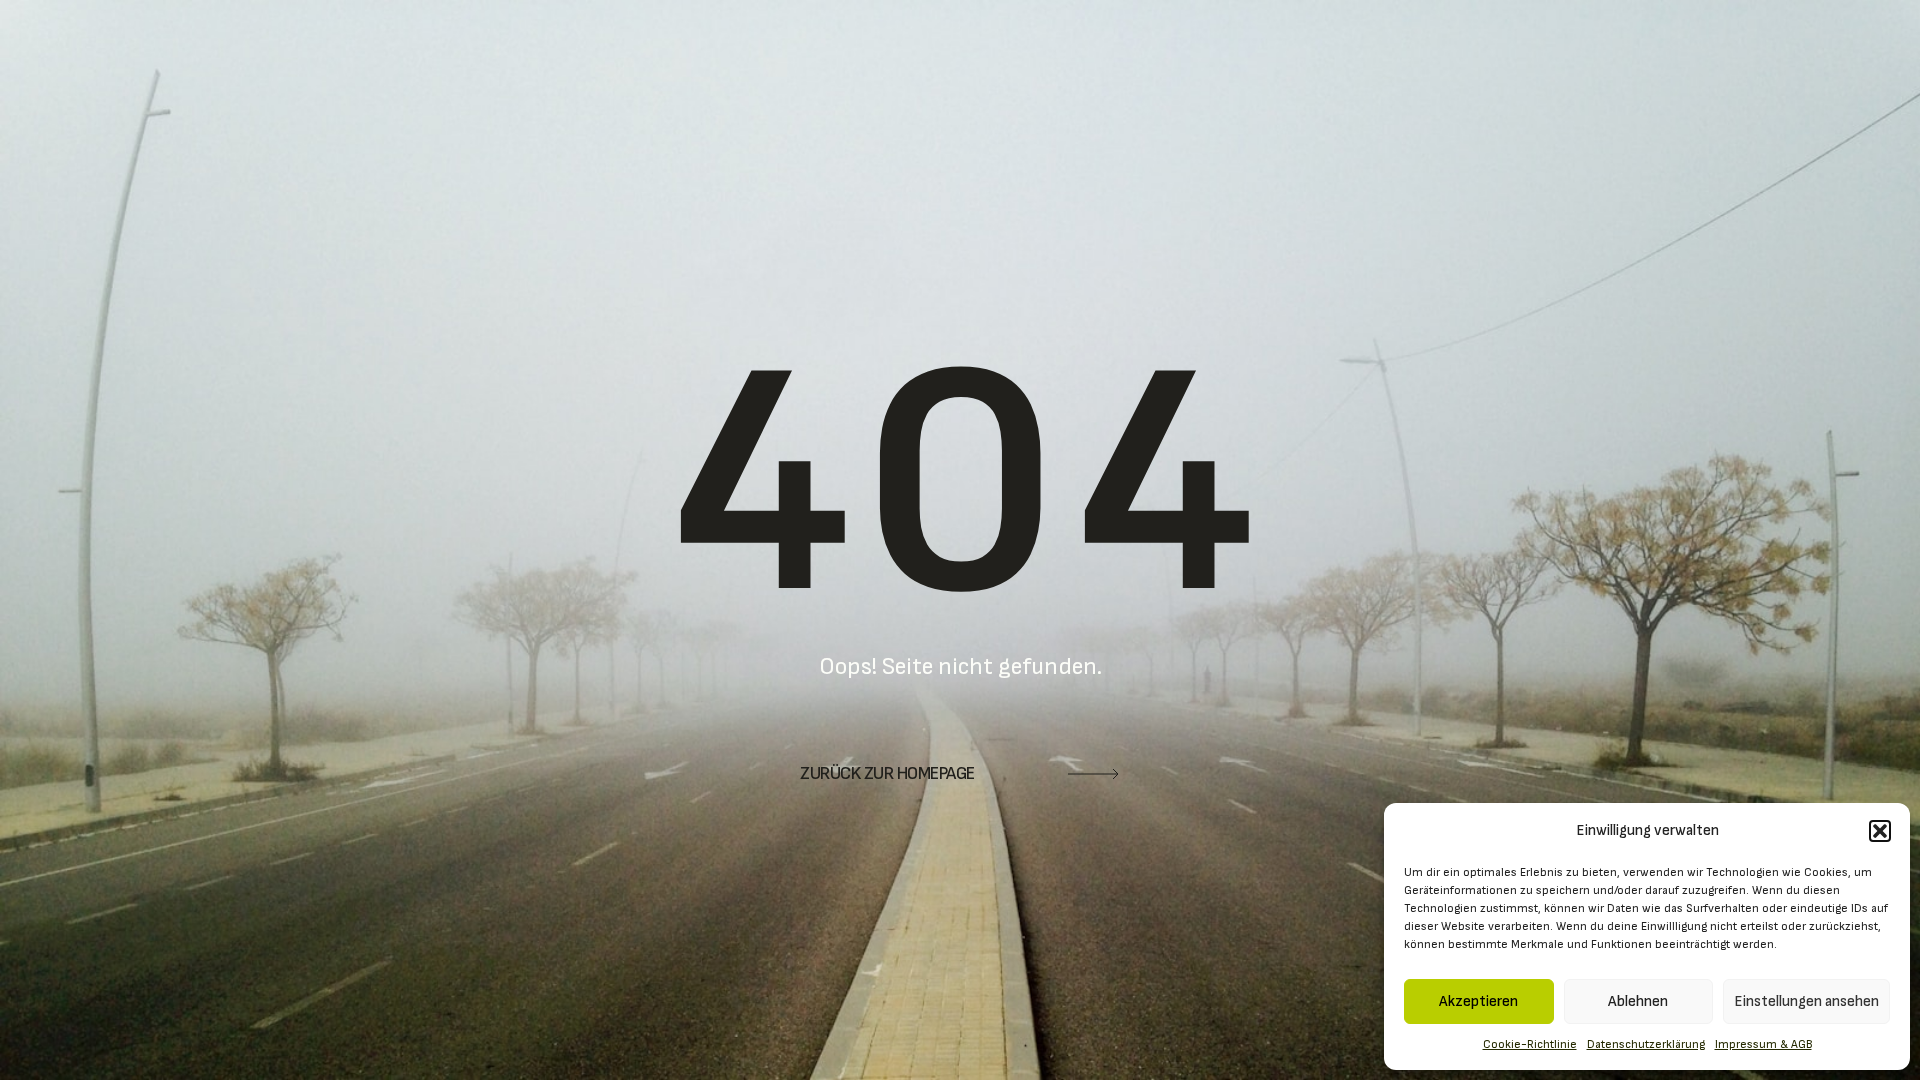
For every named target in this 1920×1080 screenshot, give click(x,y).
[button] (1880, 831)
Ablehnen (1638, 1001)
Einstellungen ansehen (1806, 1001)
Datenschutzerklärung (1646, 1044)
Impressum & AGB (1763, 1044)
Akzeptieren (1478, 1001)
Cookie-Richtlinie (1530, 1044)
